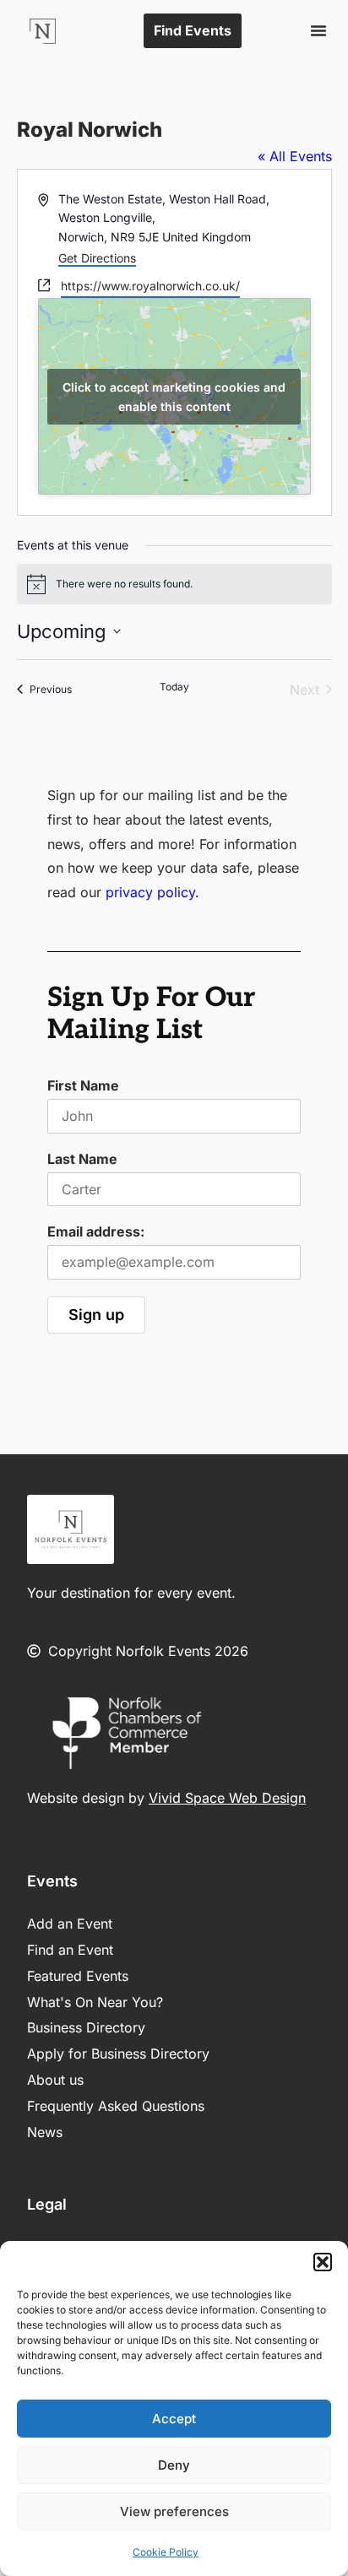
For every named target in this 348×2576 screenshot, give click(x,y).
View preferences (174, 2511)
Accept (174, 2419)
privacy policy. (152, 892)
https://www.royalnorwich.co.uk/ (150, 286)
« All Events (295, 156)
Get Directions (97, 258)
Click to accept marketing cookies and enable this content (174, 397)
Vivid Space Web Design (227, 1798)
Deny (174, 2465)
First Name (83, 1085)
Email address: (96, 1231)
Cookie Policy (166, 2552)
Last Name (82, 1159)
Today (174, 687)
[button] (323, 2262)
